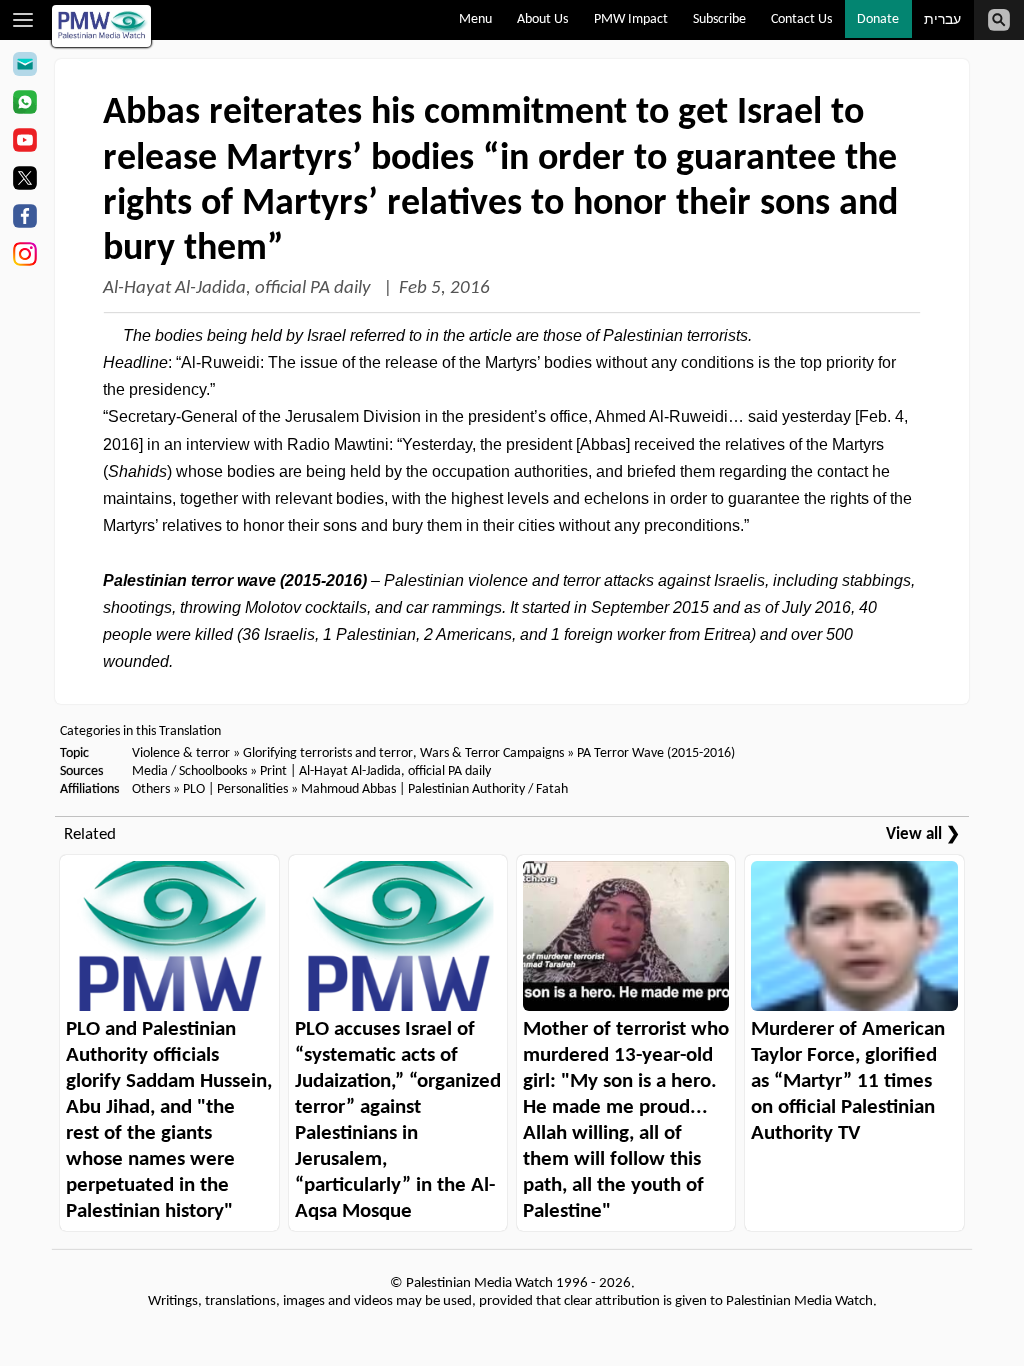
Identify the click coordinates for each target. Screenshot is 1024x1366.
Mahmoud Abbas (348, 789)
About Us (542, 19)
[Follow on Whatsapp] (24, 105)
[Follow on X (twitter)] (24, 181)
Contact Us (801, 19)
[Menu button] (23, 20)
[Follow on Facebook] (24, 219)
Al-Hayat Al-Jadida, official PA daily (239, 288)
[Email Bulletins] (24, 67)
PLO (194, 789)
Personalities (252, 789)
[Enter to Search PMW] (999, 20)
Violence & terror (181, 753)
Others (151, 789)
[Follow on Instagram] (24, 257)
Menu (475, 19)
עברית (942, 20)
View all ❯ (923, 834)
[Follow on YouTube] (24, 143)
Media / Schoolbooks (189, 771)
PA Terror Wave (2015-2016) (656, 753)
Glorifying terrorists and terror (328, 753)
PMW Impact (631, 19)
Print (273, 771)
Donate (878, 19)
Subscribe (719, 19)
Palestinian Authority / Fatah (488, 789)
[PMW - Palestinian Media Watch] (101, 26)
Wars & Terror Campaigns (492, 753)
